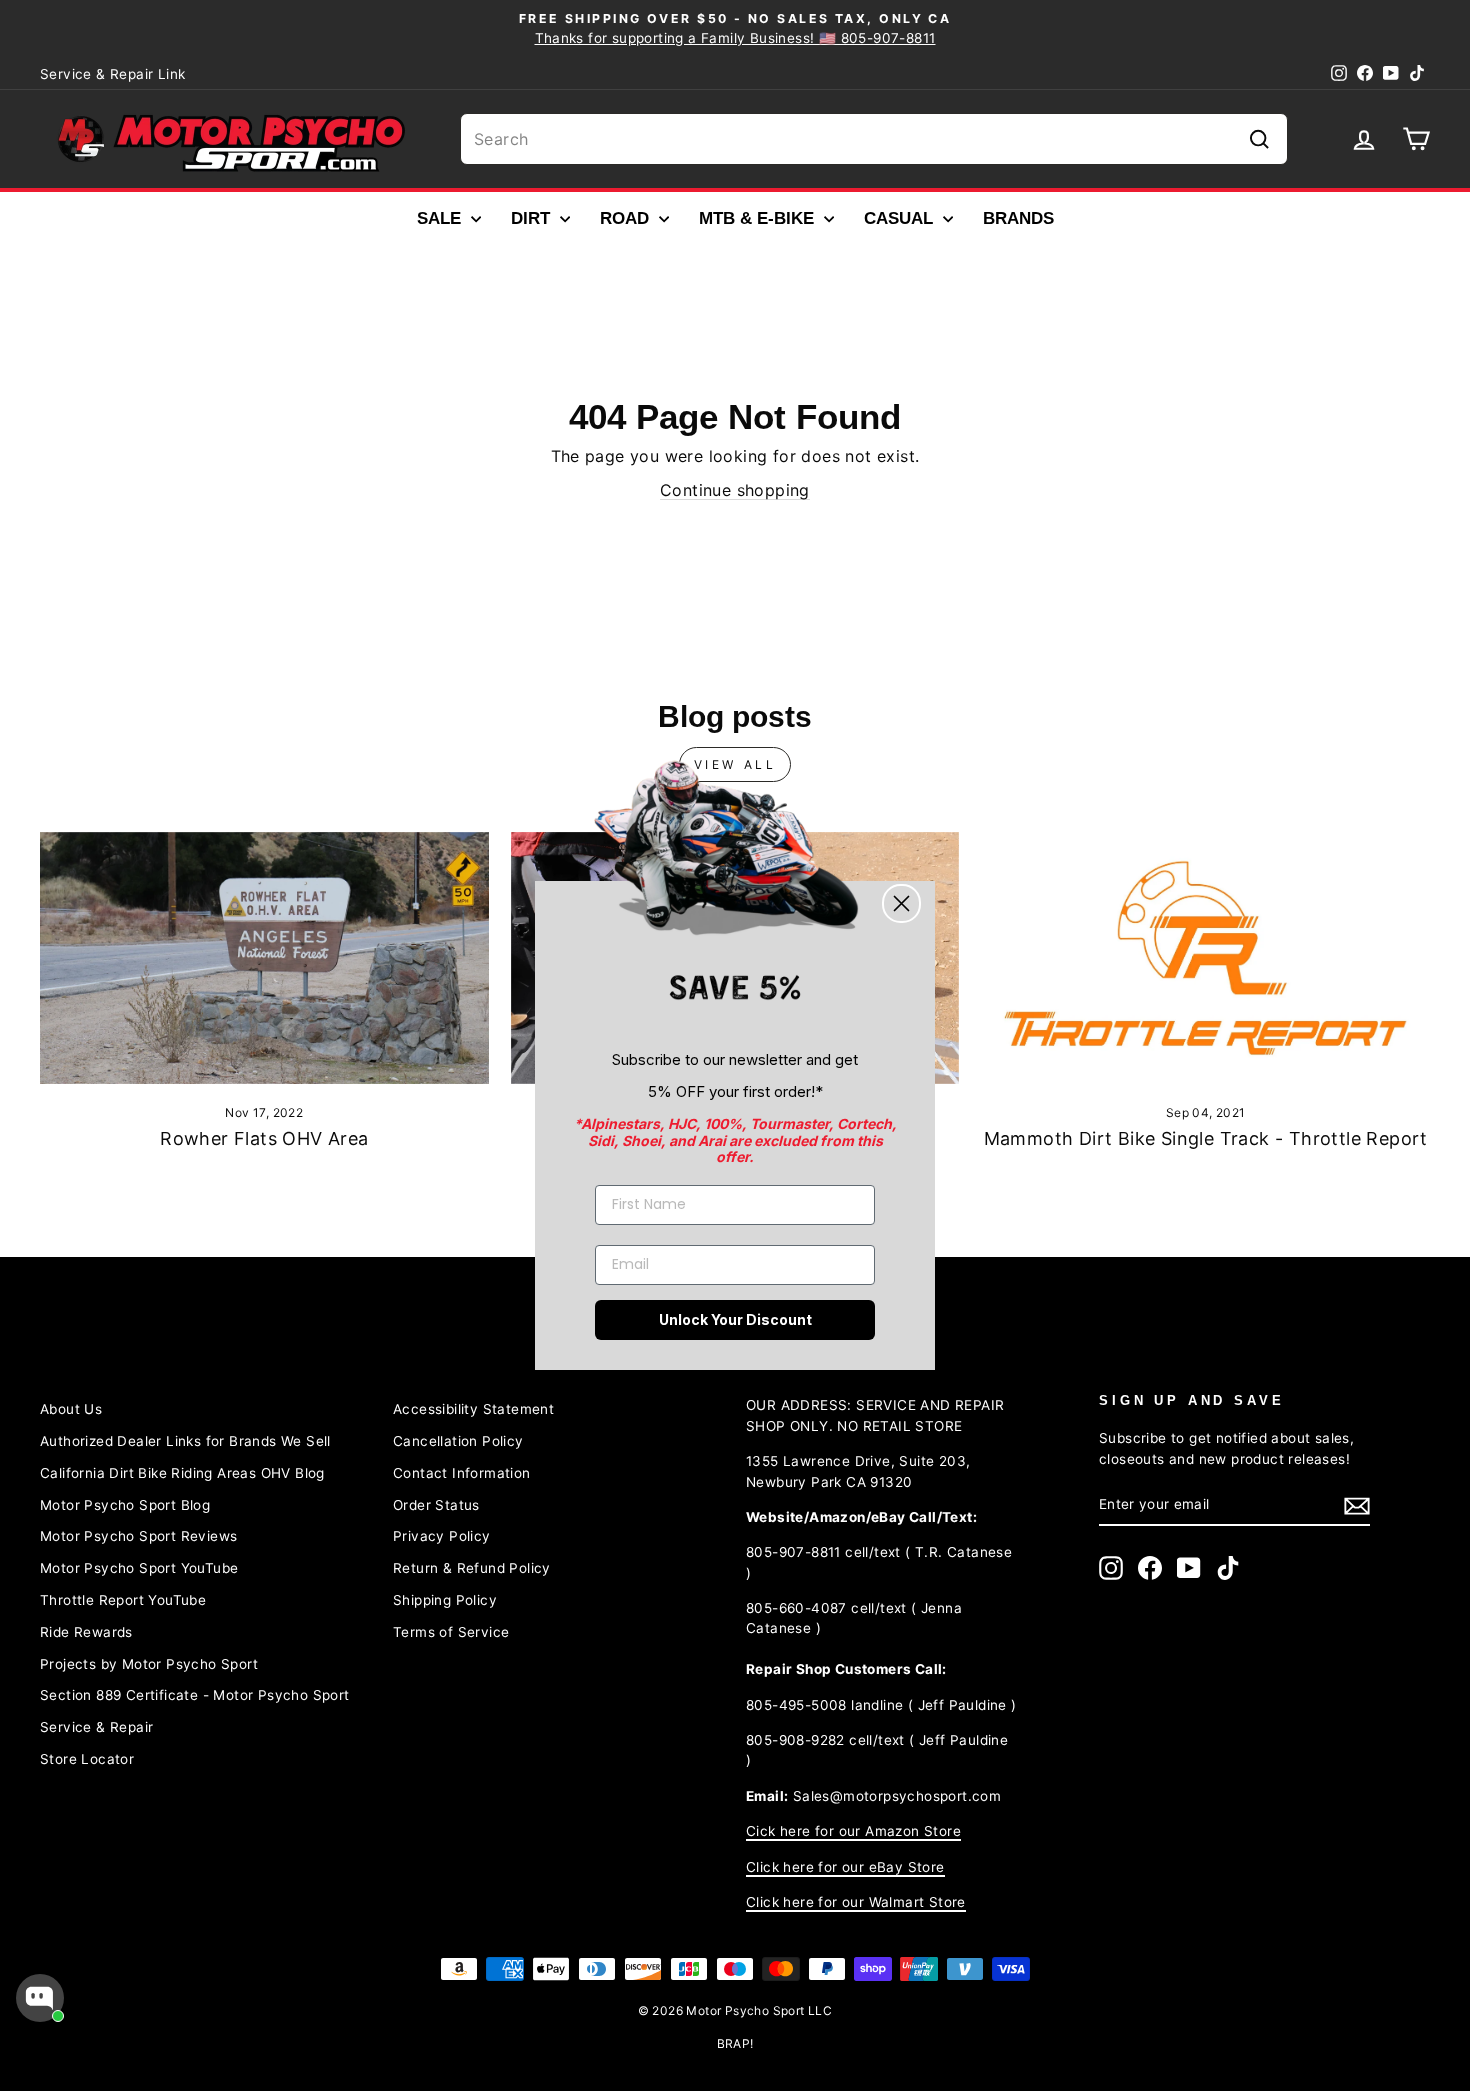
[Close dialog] (901, 903)
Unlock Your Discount (735, 1319)
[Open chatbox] (40, 1998)
